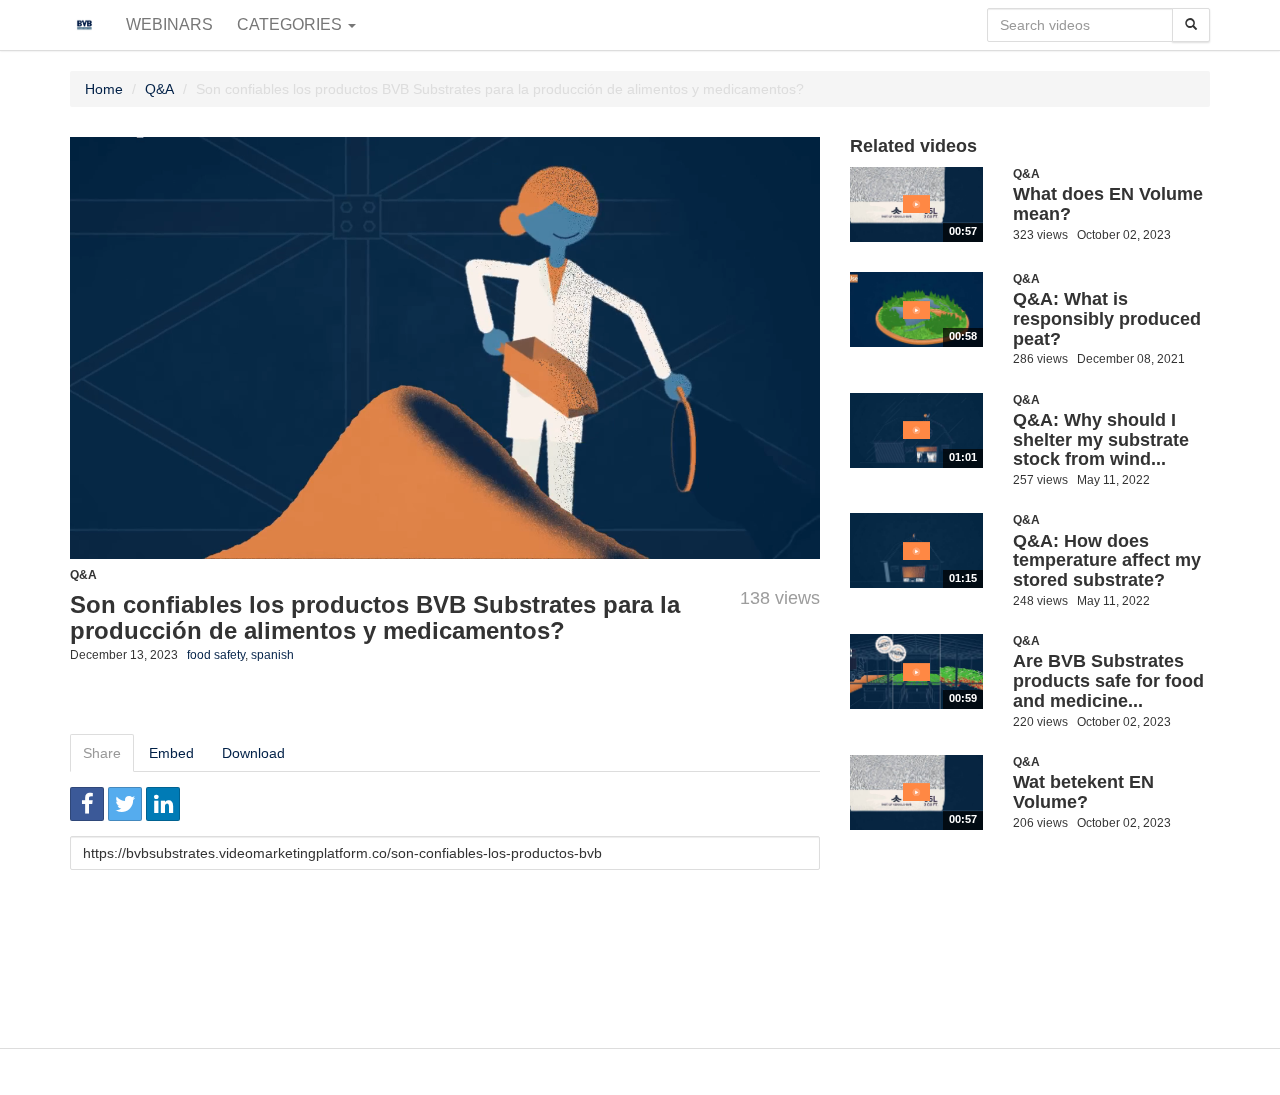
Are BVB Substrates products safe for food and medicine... (1108, 681)
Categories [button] (291, 24)
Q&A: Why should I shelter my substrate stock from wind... (1101, 440)
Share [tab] (102, 753)
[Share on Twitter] (125, 804)
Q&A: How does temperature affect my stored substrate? (1107, 561)
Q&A (159, 89)
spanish (272, 655)
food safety (216, 655)
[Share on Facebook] (87, 804)
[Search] (1191, 25)
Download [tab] (253, 753)
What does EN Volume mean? (1108, 204)
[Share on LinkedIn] (163, 804)
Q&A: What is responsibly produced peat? (1107, 319)
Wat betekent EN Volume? (1083, 792)
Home (104, 89)
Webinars (169, 24)
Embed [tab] (171, 753)
